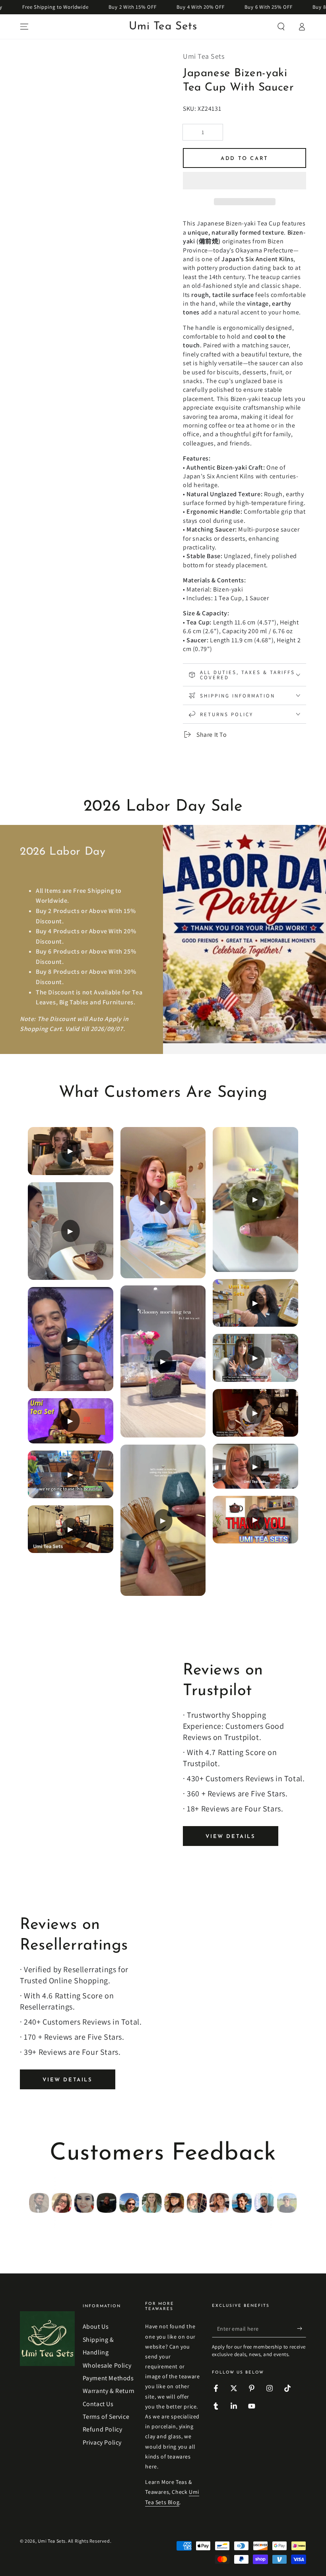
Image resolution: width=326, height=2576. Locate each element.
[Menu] (24, 27)
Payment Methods (108, 2378)
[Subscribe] (302, 2328)
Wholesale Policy (107, 2365)
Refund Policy (103, 2429)
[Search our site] (281, 27)
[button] (244, 182)
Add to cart (244, 159)
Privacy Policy (102, 2442)
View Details (230, 1837)
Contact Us (98, 2404)
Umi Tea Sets (52, 2541)
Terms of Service (106, 2417)
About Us (96, 2326)
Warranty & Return (109, 2391)
